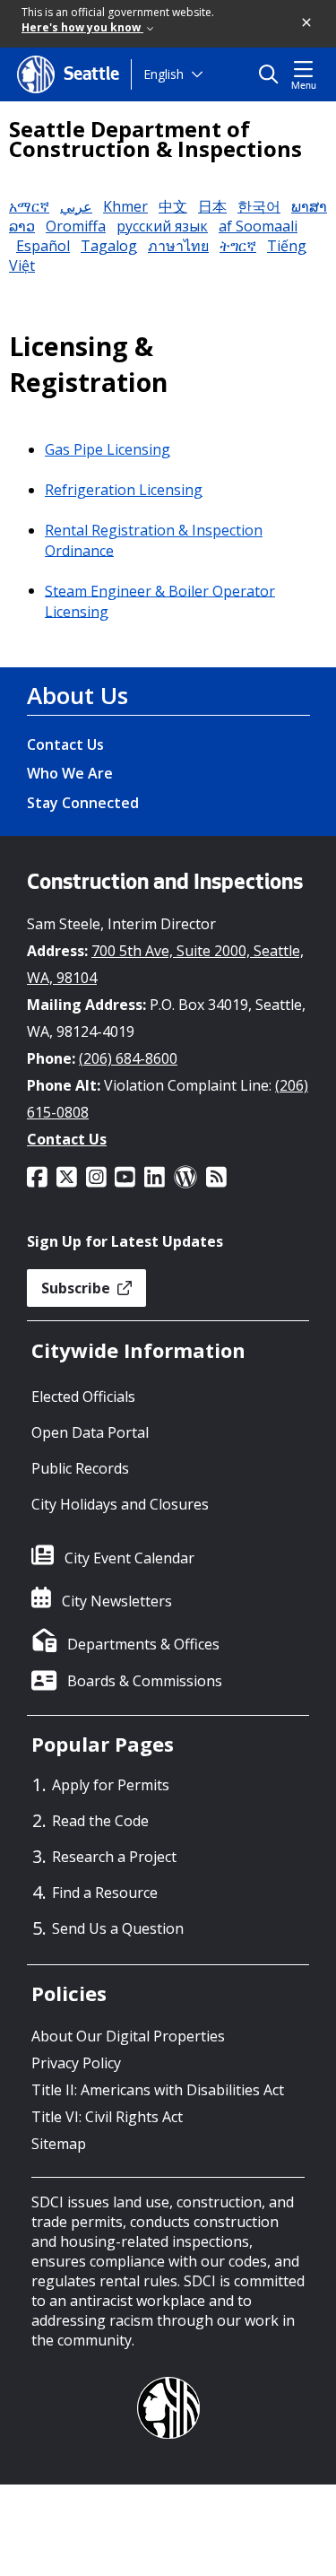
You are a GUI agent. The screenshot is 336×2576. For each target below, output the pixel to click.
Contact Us (65, 744)
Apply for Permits (111, 1785)
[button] (307, 23)
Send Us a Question (118, 1928)
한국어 (259, 206)
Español (43, 246)
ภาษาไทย (178, 246)
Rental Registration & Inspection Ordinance (154, 540)
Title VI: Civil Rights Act (107, 2117)
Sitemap (59, 2144)
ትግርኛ (238, 246)
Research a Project (114, 1857)
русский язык (162, 226)
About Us (78, 695)
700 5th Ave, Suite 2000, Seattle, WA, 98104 (165, 964)
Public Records (80, 1468)
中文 (173, 206)
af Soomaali (258, 226)
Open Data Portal (90, 1432)
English (164, 74)
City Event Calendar (129, 1558)
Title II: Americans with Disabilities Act (158, 2090)
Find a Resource (105, 1893)
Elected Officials (83, 1397)
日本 (212, 206)
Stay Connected (83, 803)
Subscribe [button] (78, 1288)
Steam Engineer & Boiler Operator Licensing (160, 600)
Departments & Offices (143, 1644)
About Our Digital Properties (128, 2036)
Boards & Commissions (145, 1681)
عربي (76, 206)
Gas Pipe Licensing (108, 449)
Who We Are (70, 773)
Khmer (125, 206)
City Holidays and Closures (120, 1504)
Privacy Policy (76, 2063)
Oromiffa (76, 226)
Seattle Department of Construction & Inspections (155, 139)
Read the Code (100, 1821)
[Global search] (273, 74)
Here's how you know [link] (82, 27)
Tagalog (109, 246)
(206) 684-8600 (128, 1058)
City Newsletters (117, 1601)
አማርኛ (29, 206)
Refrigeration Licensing (124, 490)
